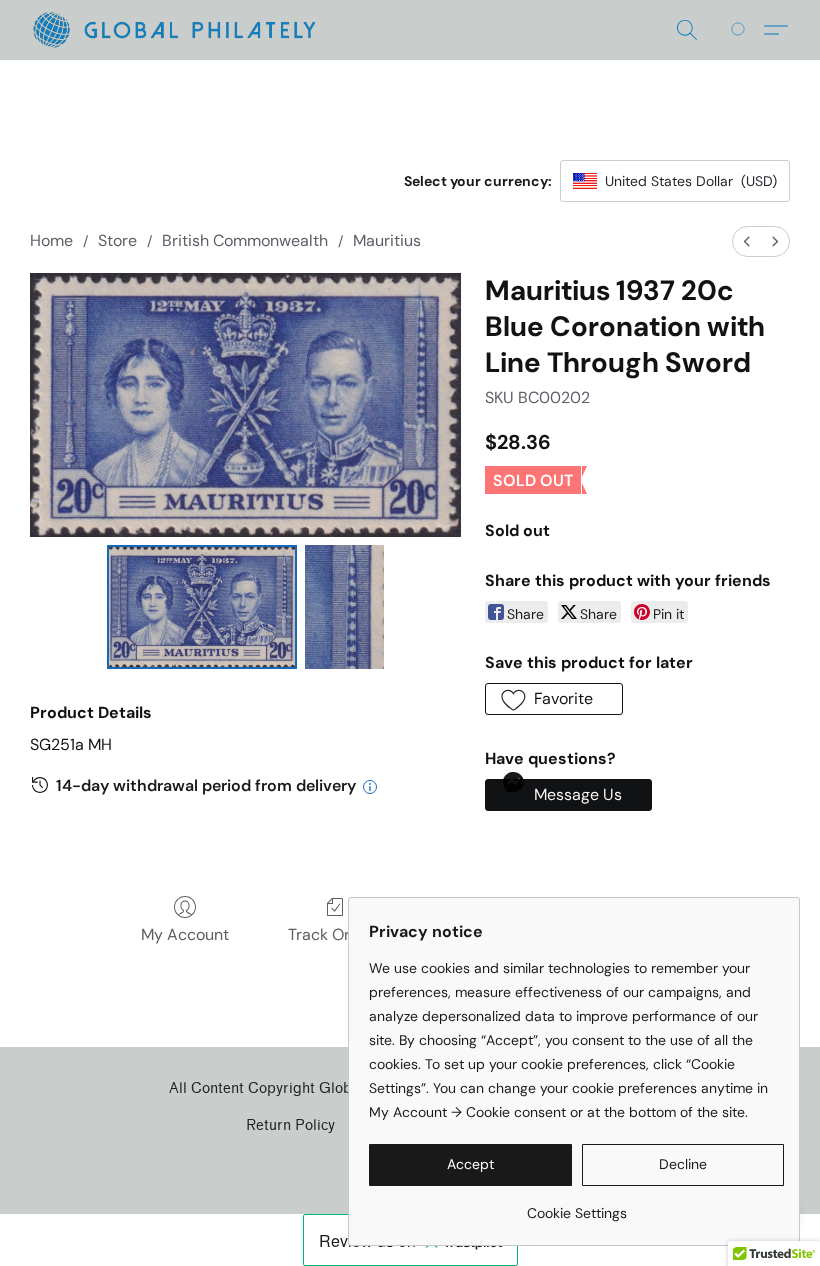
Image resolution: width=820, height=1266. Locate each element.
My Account (185, 934)
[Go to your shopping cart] (741, 30)
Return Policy (290, 1125)
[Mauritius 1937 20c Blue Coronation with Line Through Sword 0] (202, 607)
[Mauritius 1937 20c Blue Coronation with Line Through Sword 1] (345, 607)
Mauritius (387, 240)
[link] (576, 1205)
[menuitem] (747, 241)
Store (117, 240)
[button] (173, 30)
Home (51, 240)
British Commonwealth (245, 240)
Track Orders (335, 934)
